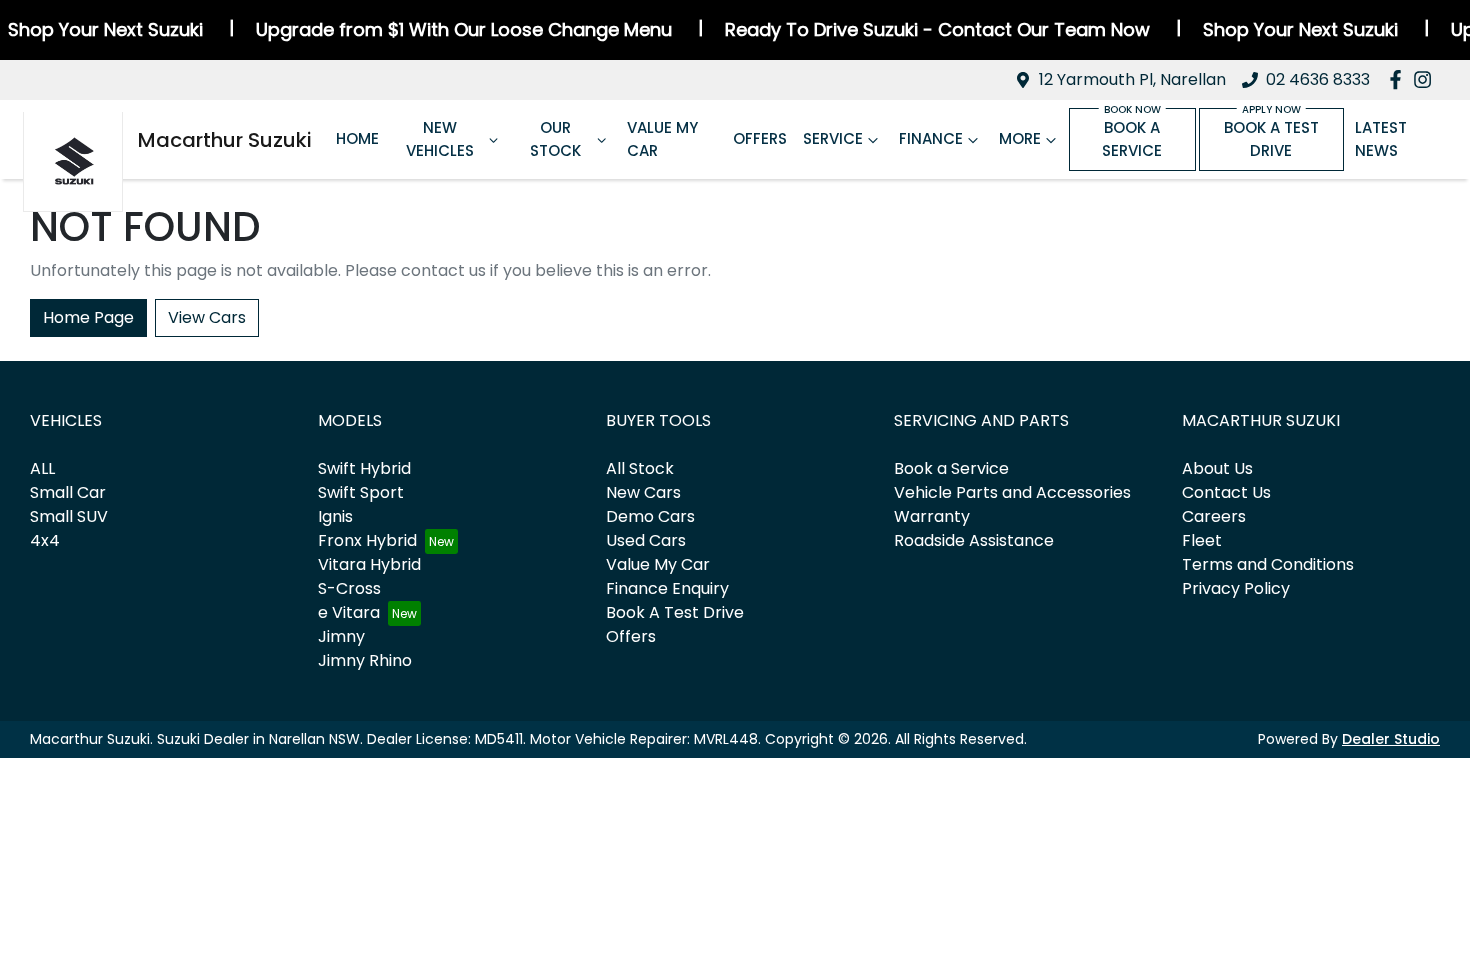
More (1020, 138)
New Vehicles (440, 139)
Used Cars (646, 540)
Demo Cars (650, 516)
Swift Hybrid (364, 468)
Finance (931, 138)
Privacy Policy (1236, 588)
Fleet (1202, 540)
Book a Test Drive (1271, 139)
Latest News (1381, 139)
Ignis (335, 516)
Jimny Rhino (365, 660)
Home (357, 138)
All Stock (640, 468)
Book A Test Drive (675, 612)
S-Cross (349, 588)
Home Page (88, 317)
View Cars (207, 317)
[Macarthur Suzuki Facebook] (1399, 79)
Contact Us (1226, 492)
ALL (42, 468)
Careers (1214, 516)
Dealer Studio (1391, 739)
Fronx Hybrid (367, 540)
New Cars (643, 492)
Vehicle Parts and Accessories (1012, 492)
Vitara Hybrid (369, 564)
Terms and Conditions (1268, 564)
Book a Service (1132, 139)
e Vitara (349, 612)
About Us (1217, 468)
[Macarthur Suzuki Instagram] (1426, 79)
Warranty (932, 516)
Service (833, 138)
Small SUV (69, 516)
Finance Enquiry (667, 588)
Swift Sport (361, 492)
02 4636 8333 (1318, 79)
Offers (760, 138)
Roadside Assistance (974, 540)
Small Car (68, 492)
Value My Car (662, 139)
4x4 (45, 540)
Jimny (341, 636)
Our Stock (555, 139)
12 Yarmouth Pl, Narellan (1132, 79)
